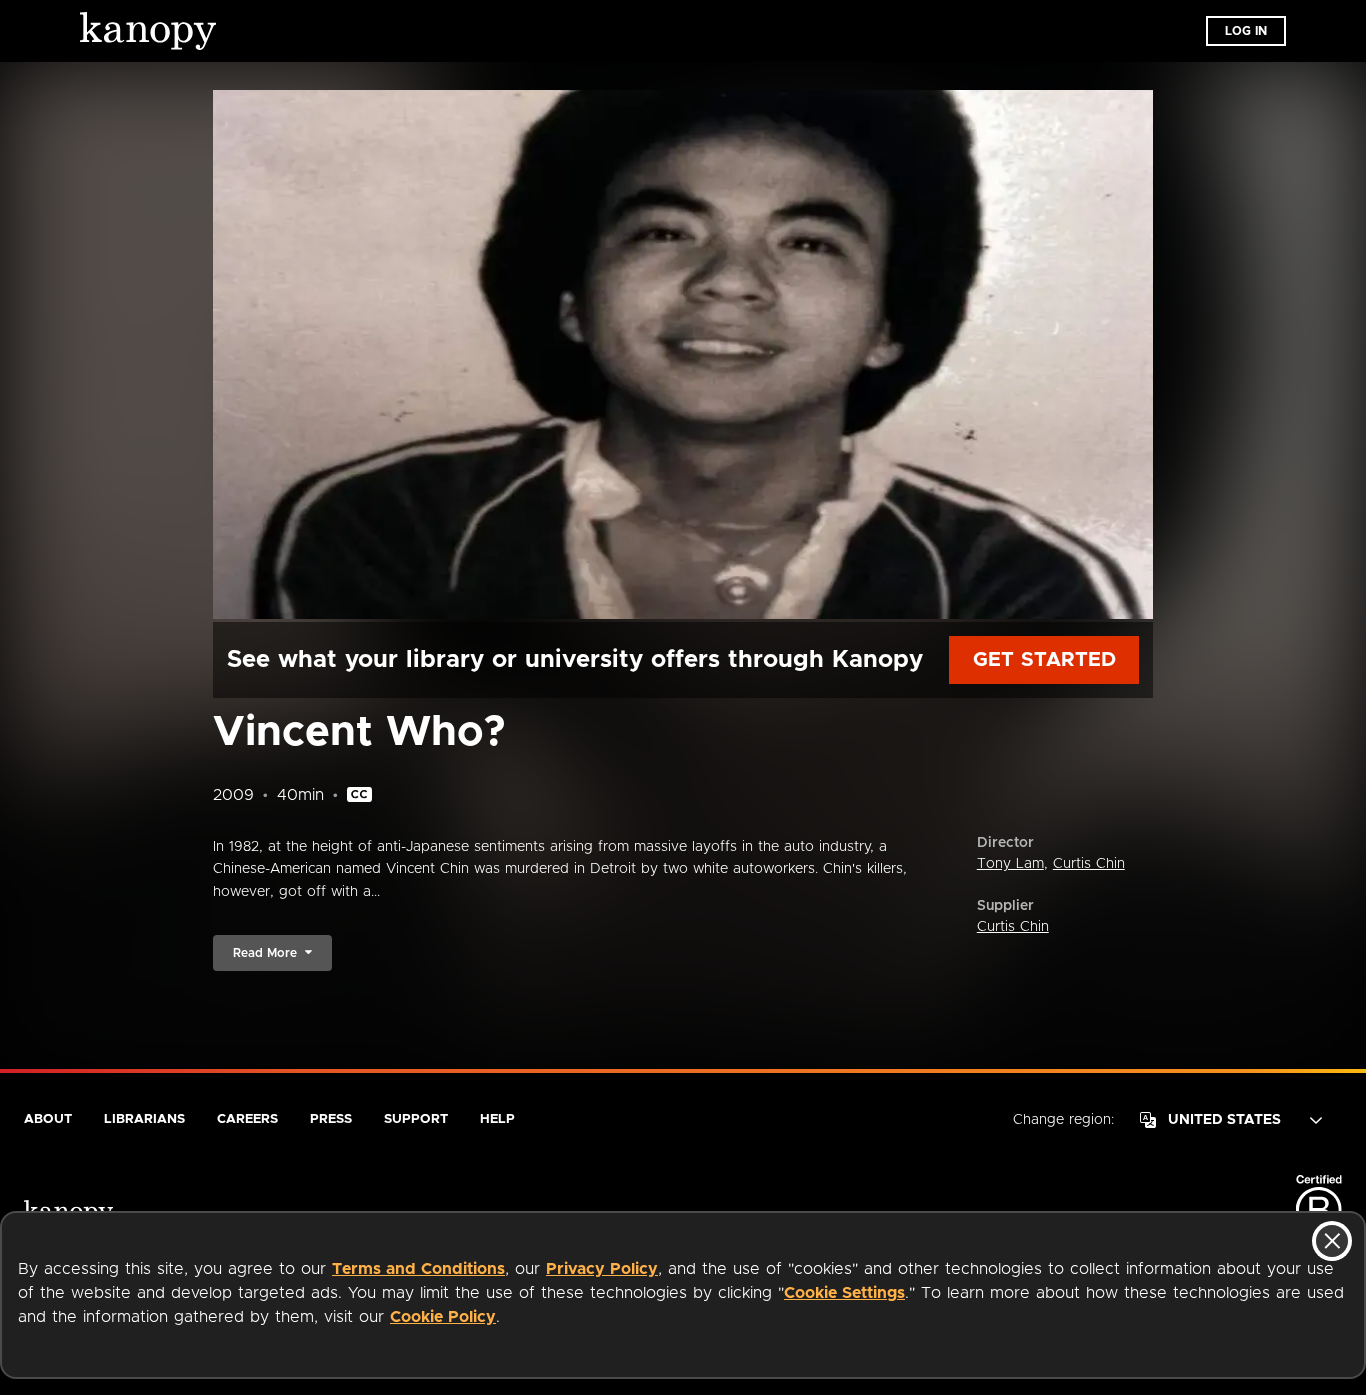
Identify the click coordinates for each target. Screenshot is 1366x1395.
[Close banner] (1332, 1241)
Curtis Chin (1089, 864)
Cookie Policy (443, 1317)
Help (497, 1119)
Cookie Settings (844, 1293)
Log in (1246, 31)
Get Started (1044, 660)
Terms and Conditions (418, 1269)
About (48, 1119)
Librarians (144, 1119)
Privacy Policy (602, 1269)
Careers (247, 1119)
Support (416, 1119)
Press (331, 1119)
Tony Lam (1010, 864)
